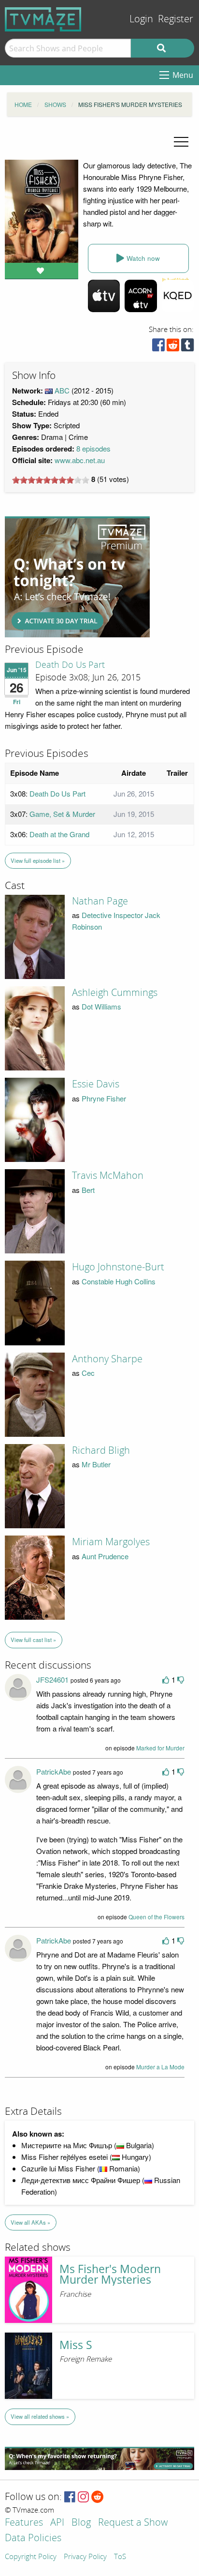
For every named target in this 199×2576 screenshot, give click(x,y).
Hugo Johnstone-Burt (118, 1267)
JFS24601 (52, 1680)
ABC (62, 390)
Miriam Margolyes (111, 1542)
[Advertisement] (77, 577)
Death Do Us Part (70, 665)
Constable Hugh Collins (119, 1281)
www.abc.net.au (80, 460)
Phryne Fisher (104, 1098)
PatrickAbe (54, 1771)
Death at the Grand (59, 834)
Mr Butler (96, 1464)
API (57, 2523)
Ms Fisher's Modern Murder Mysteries (110, 2275)
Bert (88, 1190)
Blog (81, 2523)
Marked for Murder (160, 1748)
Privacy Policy (85, 2557)
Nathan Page (100, 901)
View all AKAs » (30, 2222)
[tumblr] (187, 347)
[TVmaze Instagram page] (83, 2497)
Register (176, 19)
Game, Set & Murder (62, 814)
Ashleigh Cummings (115, 993)
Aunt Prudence (105, 1556)
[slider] (51, 480)
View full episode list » (38, 860)
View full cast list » (33, 1640)
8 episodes (93, 448)
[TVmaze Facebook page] (70, 2497)
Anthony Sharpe (107, 1359)
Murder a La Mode (160, 2067)
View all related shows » (40, 2416)
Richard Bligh (101, 1450)
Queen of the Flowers (156, 1917)
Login (141, 19)
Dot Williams (101, 1006)
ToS (120, 2557)
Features (24, 2523)
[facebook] (158, 347)
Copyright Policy (31, 2557)
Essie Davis (96, 1084)
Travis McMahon (108, 1175)
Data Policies (33, 2538)
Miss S (76, 2345)
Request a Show (133, 2523)
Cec (88, 1373)
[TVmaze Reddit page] (98, 2497)
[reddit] (173, 347)
